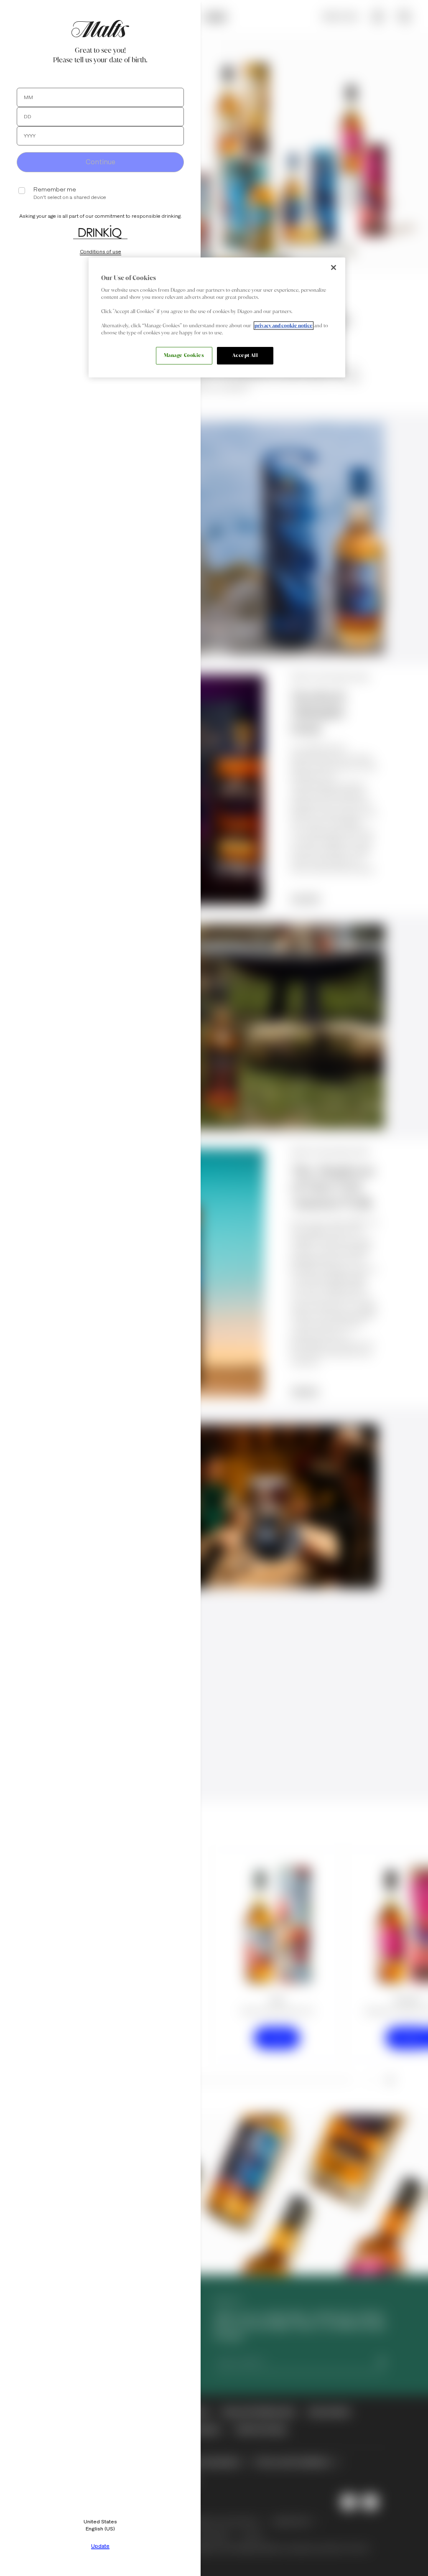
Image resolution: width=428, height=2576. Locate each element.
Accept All (245, 355)
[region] (217, 317)
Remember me (55, 190)
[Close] (334, 268)
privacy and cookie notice (284, 326)
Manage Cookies (184, 355)
